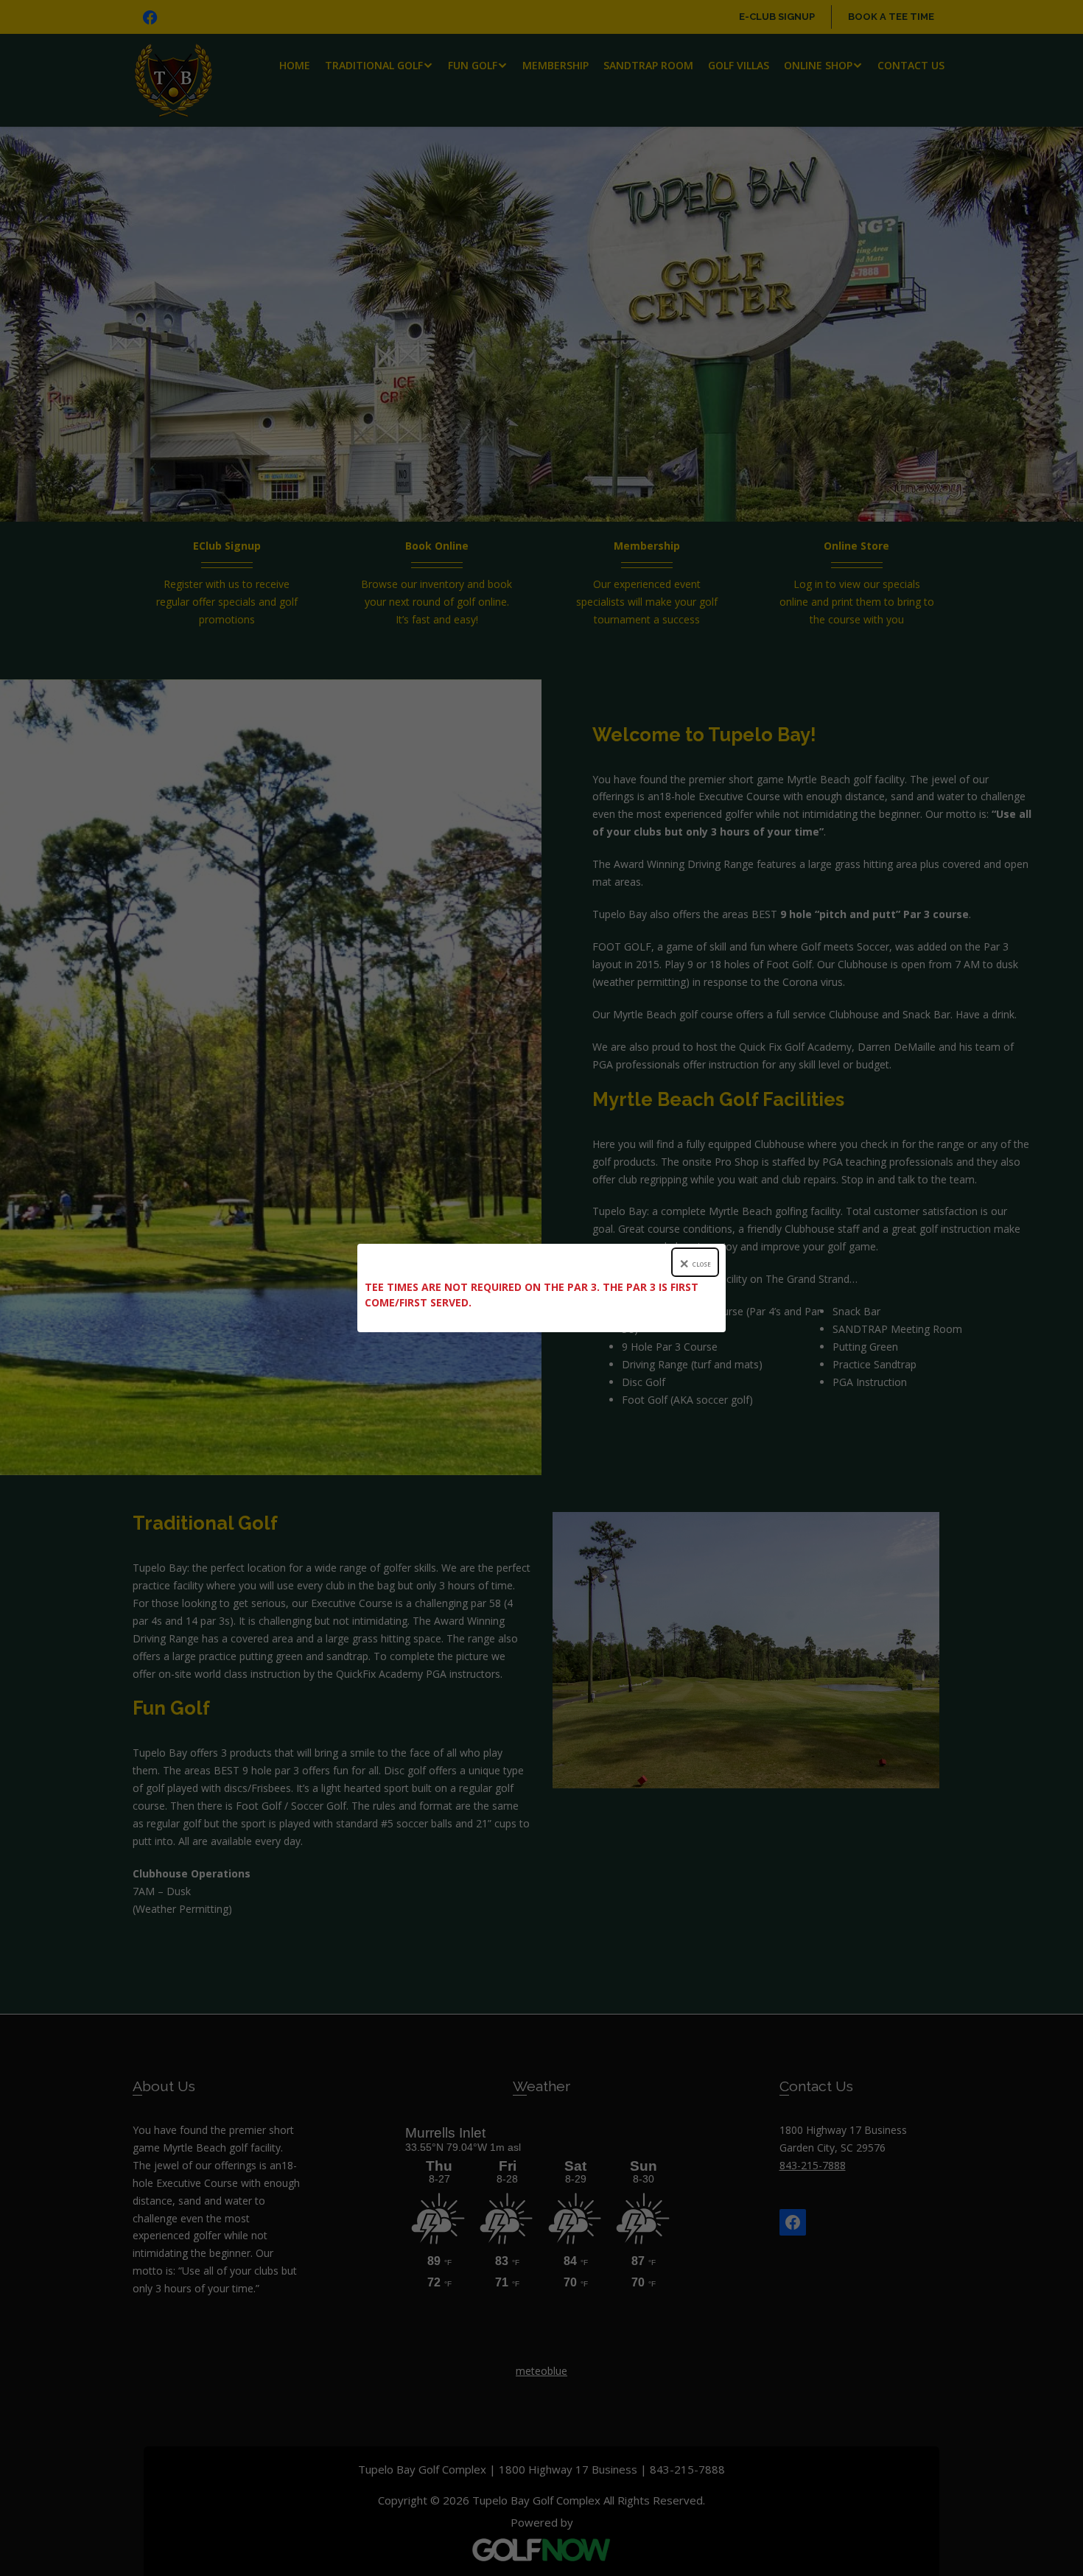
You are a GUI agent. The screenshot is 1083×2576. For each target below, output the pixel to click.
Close (702, 1264)
